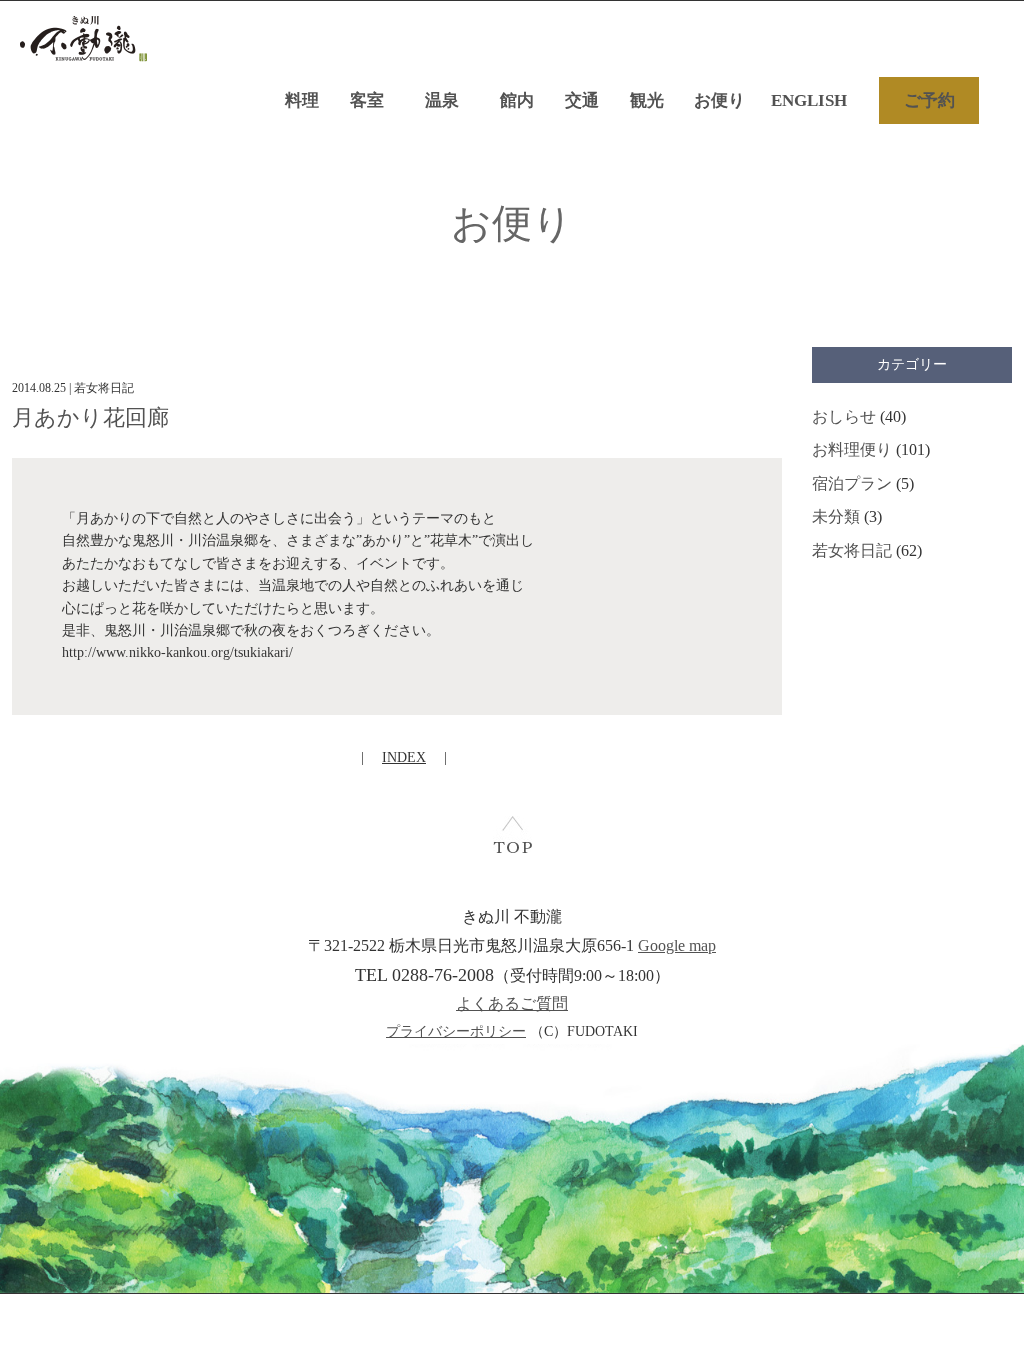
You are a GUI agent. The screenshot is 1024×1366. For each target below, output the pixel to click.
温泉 (442, 100)
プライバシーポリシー (456, 1031)
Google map (677, 945)
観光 (647, 100)
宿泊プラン (852, 483)
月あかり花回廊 (90, 417)
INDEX (404, 757)
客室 (367, 100)
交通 (582, 100)
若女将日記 (852, 550)
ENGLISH (809, 100)
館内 (517, 100)
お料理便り (852, 449)
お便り (719, 100)
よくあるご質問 (512, 1003)
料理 (302, 100)
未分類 (836, 516)
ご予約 (929, 100)
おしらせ (844, 416)
